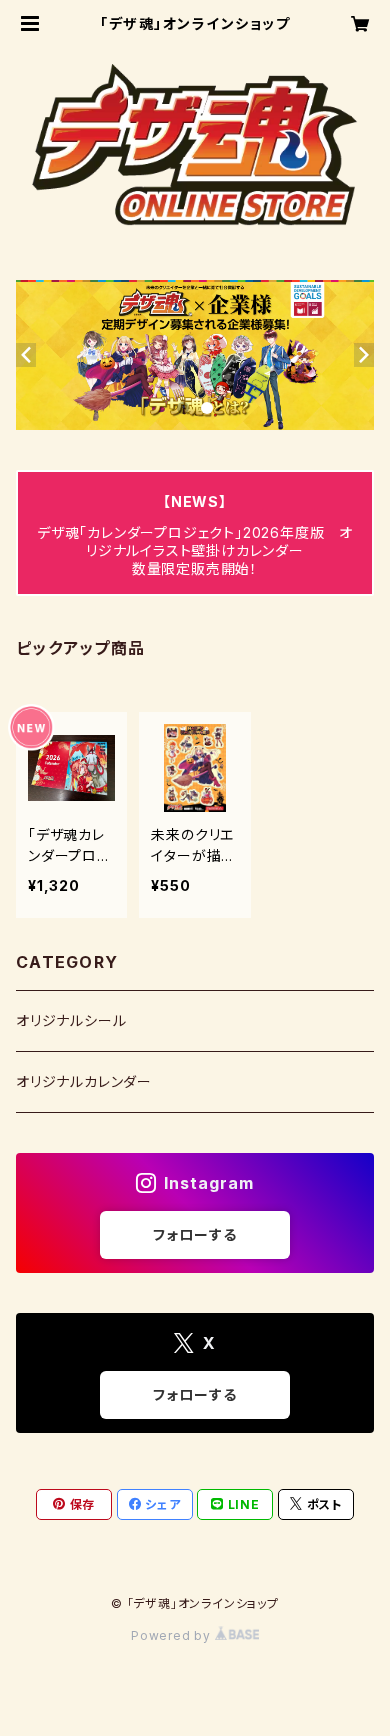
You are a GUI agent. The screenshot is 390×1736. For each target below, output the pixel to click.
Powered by (173, 1635)
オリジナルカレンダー (84, 1081)
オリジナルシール (71, 1020)
